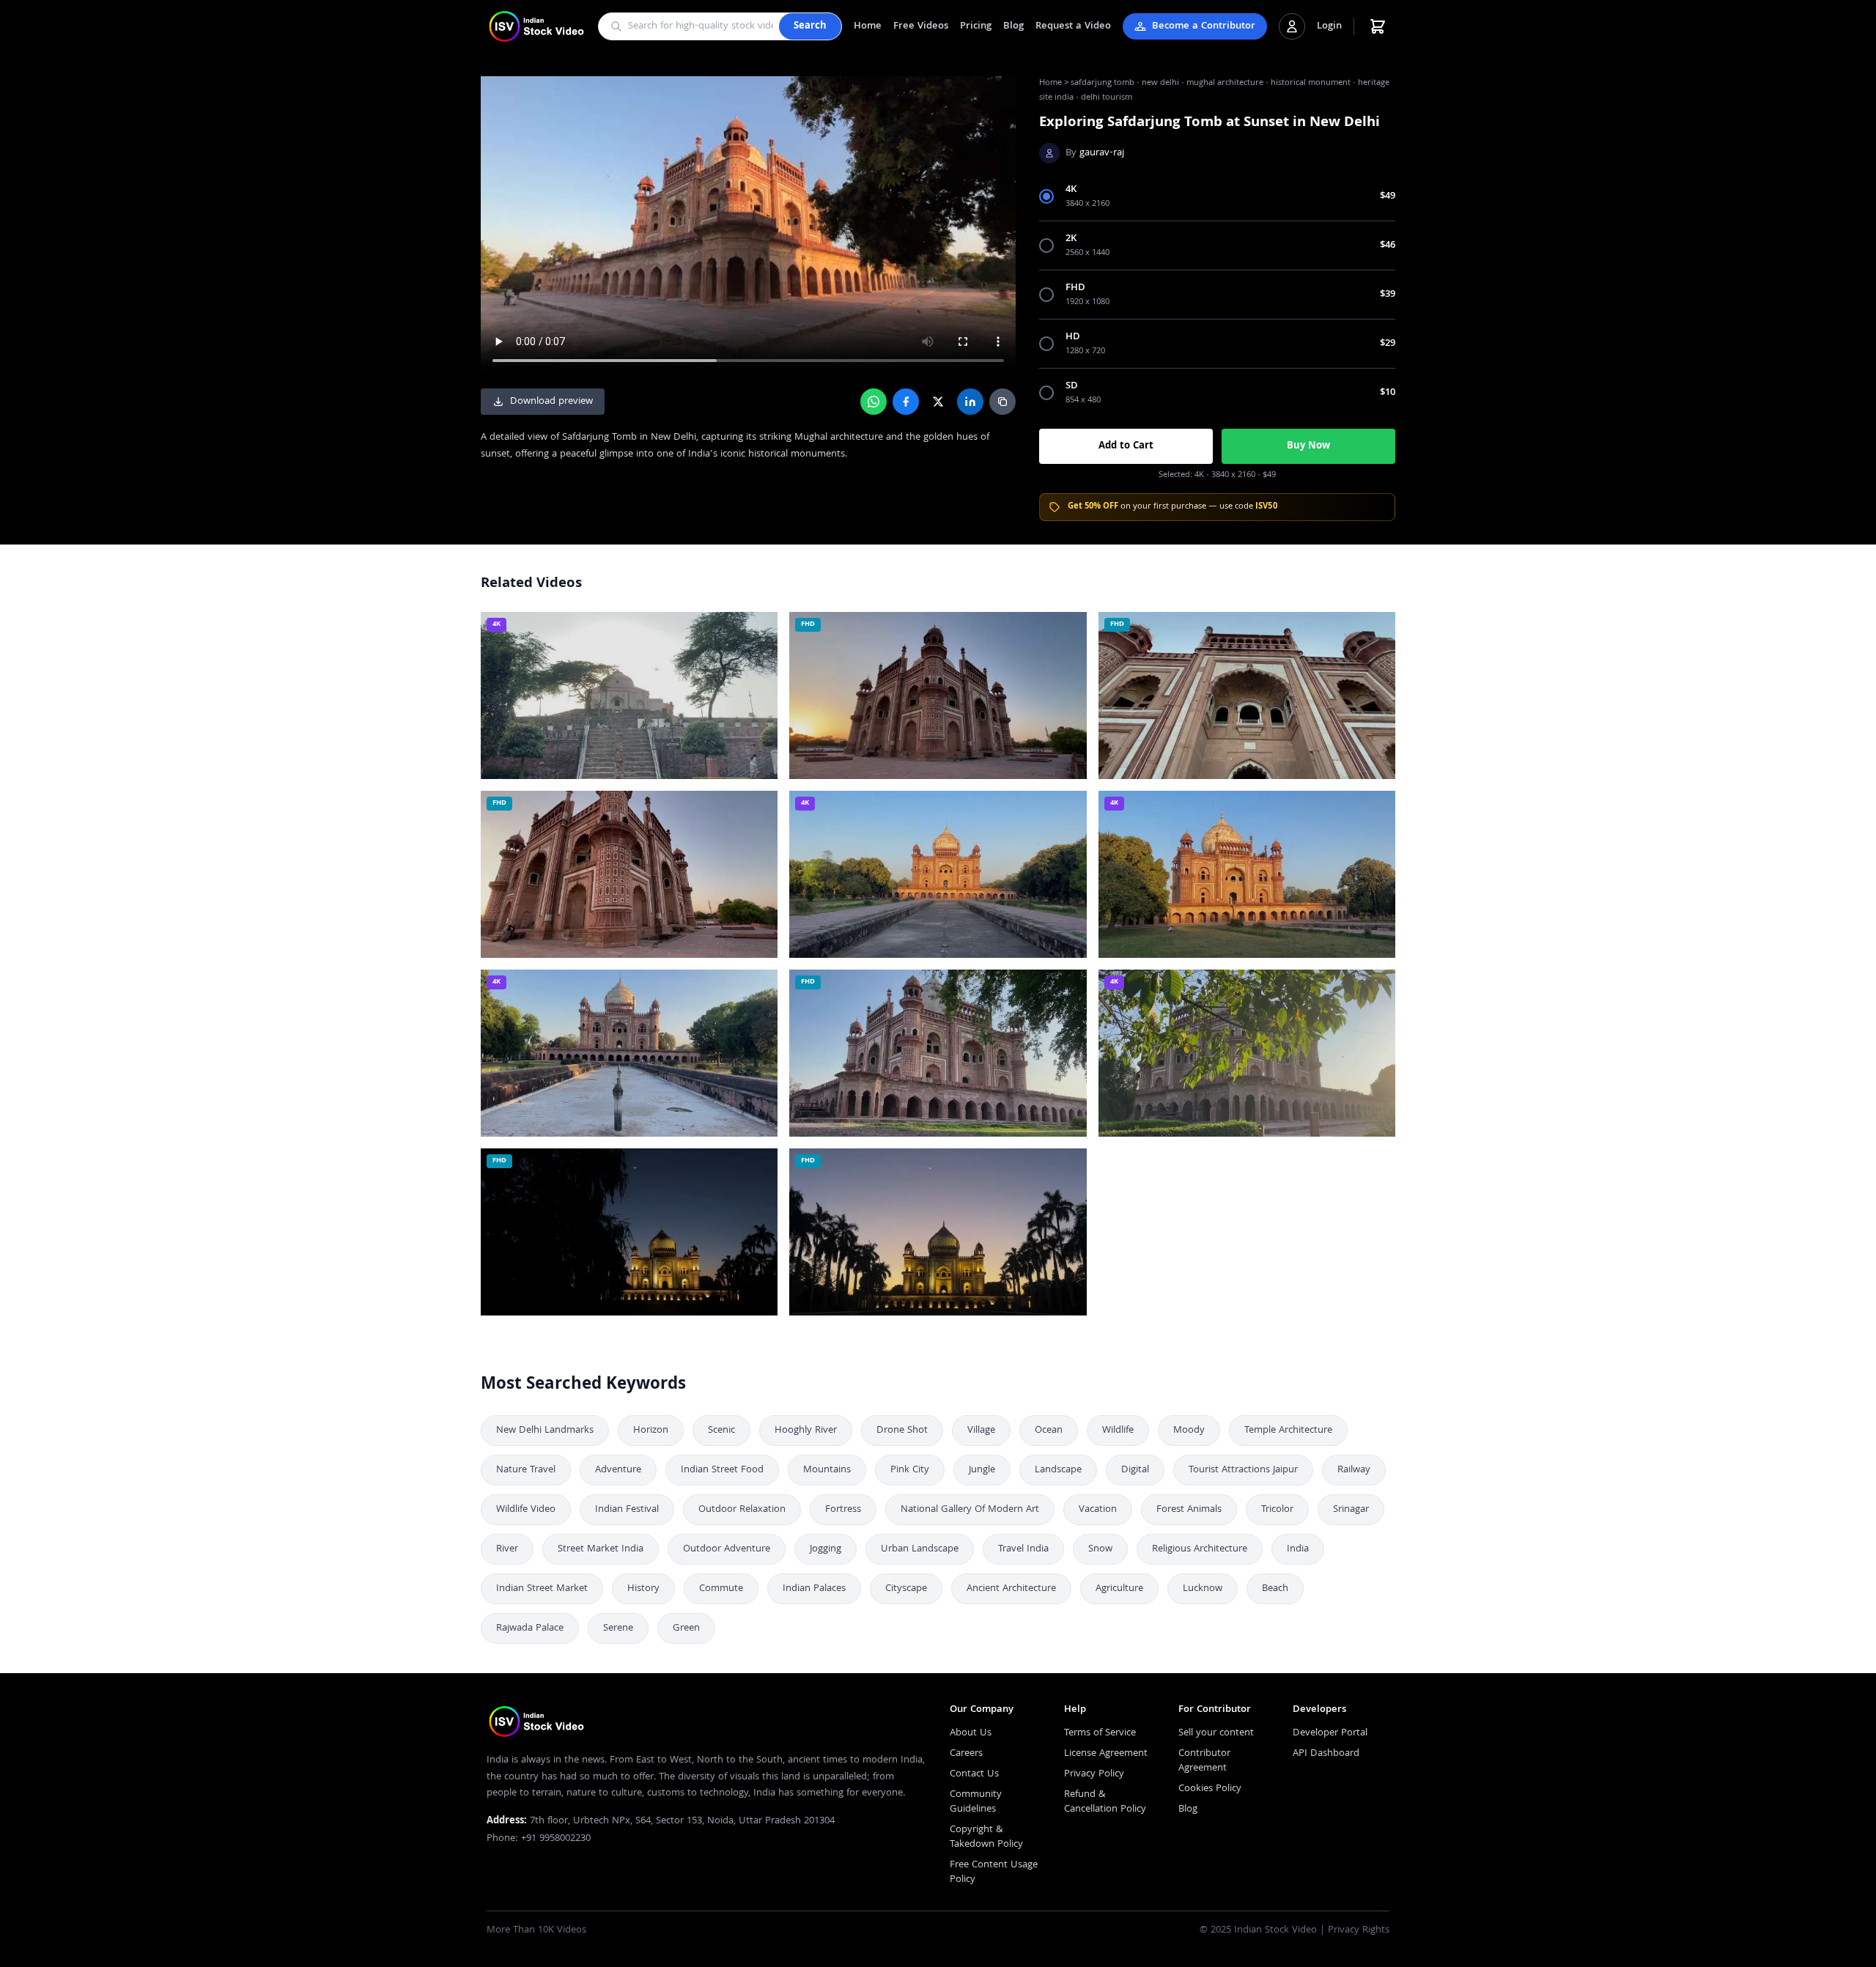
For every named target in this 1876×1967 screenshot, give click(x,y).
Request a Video (1073, 26)
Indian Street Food (722, 1470)
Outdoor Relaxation (742, 1510)
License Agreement (1106, 1754)
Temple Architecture (1288, 1431)
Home (868, 26)
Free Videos (921, 26)
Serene (618, 1628)
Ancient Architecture (1011, 1589)
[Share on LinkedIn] (970, 402)
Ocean (1049, 1431)
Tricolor (1277, 1510)
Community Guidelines (976, 1802)
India (1298, 1549)
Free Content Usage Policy (994, 1872)
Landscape (1058, 1470)
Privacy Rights (1359, 1930)
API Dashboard (1326, 1754)
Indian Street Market (542, 1589)
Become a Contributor (1204, 26)
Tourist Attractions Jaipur (1243, 1470)
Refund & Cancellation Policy (1105, 1802)
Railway (1354, 1470)
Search (810, 26)
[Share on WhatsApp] (874, 402)
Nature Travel (526, 1470)
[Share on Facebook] (906, 402)
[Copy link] (1002, 402)
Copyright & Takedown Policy (986, 1837)
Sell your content (1216, 1733)
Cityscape (906, 1589)
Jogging (826, 1549)
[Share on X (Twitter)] (938, 402)
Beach (1275, 1589)
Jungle (982, 1470)
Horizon (651, 1431)
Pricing (976, 26)
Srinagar (1351, 1510)
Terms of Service (1100, 1733)
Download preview (551, 402)
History (643, 1589)
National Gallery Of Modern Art (970, 1510)
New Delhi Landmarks (545, 1431)
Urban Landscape (920, 1549)
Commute (721, 1589)
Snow (1100, 1549)
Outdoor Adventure (727, 1549)
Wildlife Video (526, 1510)
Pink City (910, 1470)
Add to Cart (1126, 446)
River (507, 1549)
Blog (1013, 26)
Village (981, 1431)
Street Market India (601, 1549)
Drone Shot (902, 1431)
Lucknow (1203, 1589)
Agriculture (1119, 1589)
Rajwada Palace (530, 1628)
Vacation (1098, 1510)
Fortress (843, 1510)
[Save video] (760, 630)
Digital (1135, 1470)
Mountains (827, 1470)
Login (1329, 26)
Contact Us (974, 1774)
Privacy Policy (1094, 1774)
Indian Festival (627, 1510)
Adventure (618, 1470)
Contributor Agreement (1204, 1761)
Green (686, 1628)
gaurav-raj (1102, 153)
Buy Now (1308, 446)
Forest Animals (1189, 1510)
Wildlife (1118, 1431)
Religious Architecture (1200, 1549)
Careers (966, 1754)
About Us (971, 1733)
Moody (1189, 1431)
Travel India (1023, 1549)
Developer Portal (1330, 1733)
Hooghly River (806, 1431)
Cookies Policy (1210, 1789)
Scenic (721, 1431)
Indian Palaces (814, 1589)
